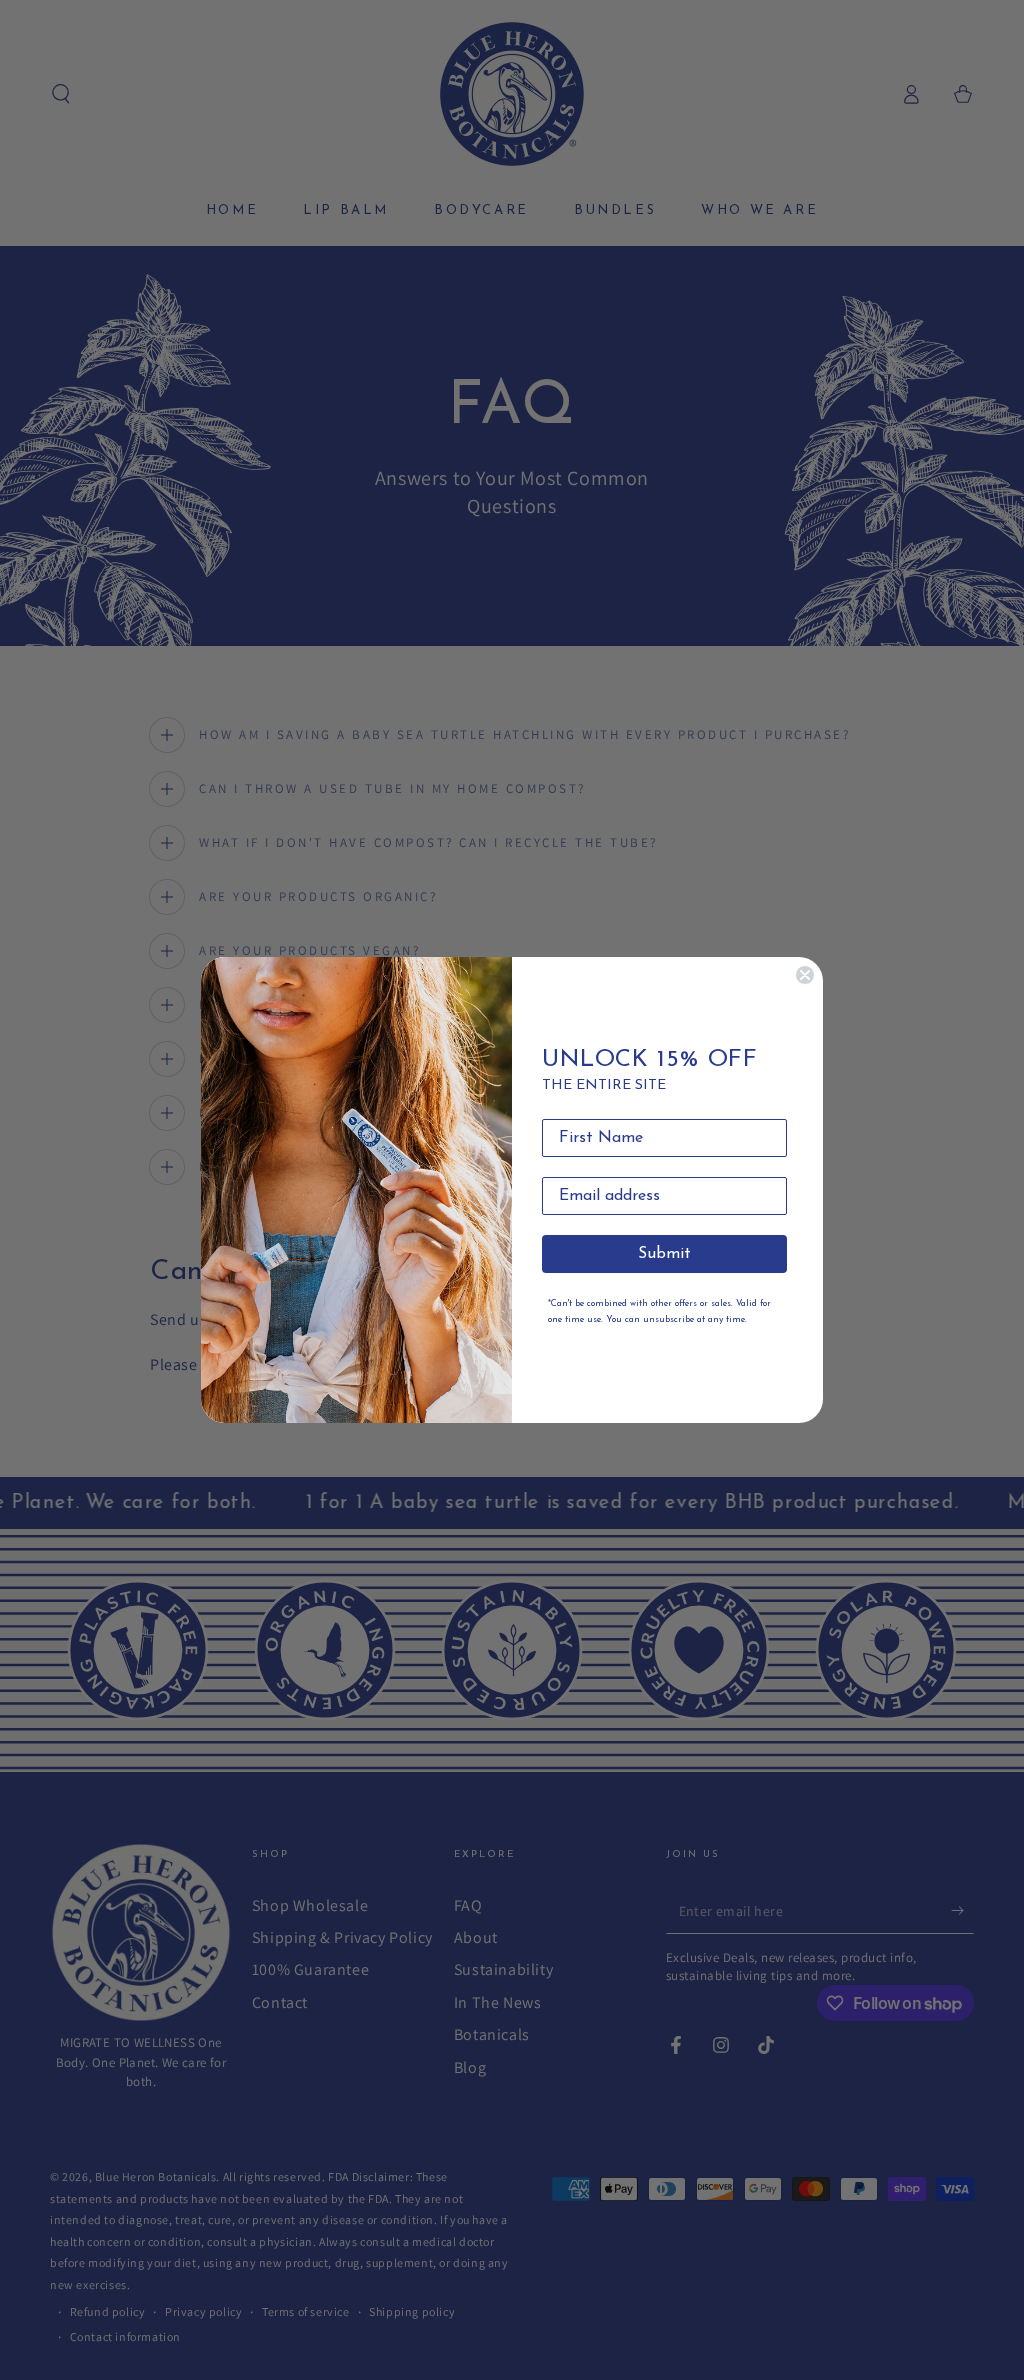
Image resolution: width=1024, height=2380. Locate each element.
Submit (664, 1254)
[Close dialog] (805, 975)
